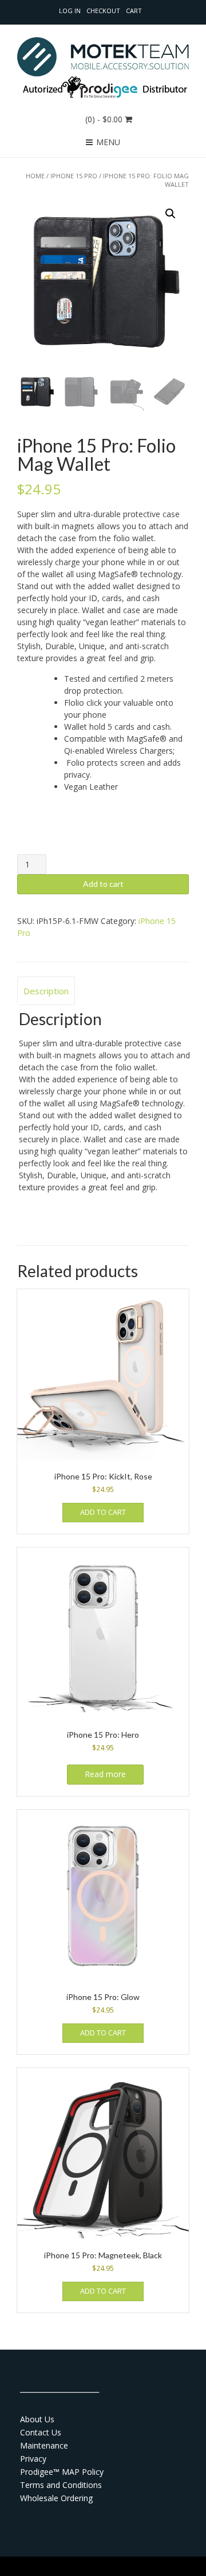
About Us (37, 2419)
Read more (105, 1774)
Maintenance (44, 2445)
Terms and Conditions (61, 2485)
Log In (70, 11)
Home (35, 176)
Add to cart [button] (103, 1512)
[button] (171, 214)
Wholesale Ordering (56, 2498)
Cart (134, 11)
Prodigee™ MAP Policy (62, 2472)
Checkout (103, 11)
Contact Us (41, 2432)
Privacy (33, 2459)
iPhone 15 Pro (74, 176)
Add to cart (103, 884)
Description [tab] (46, 991)
